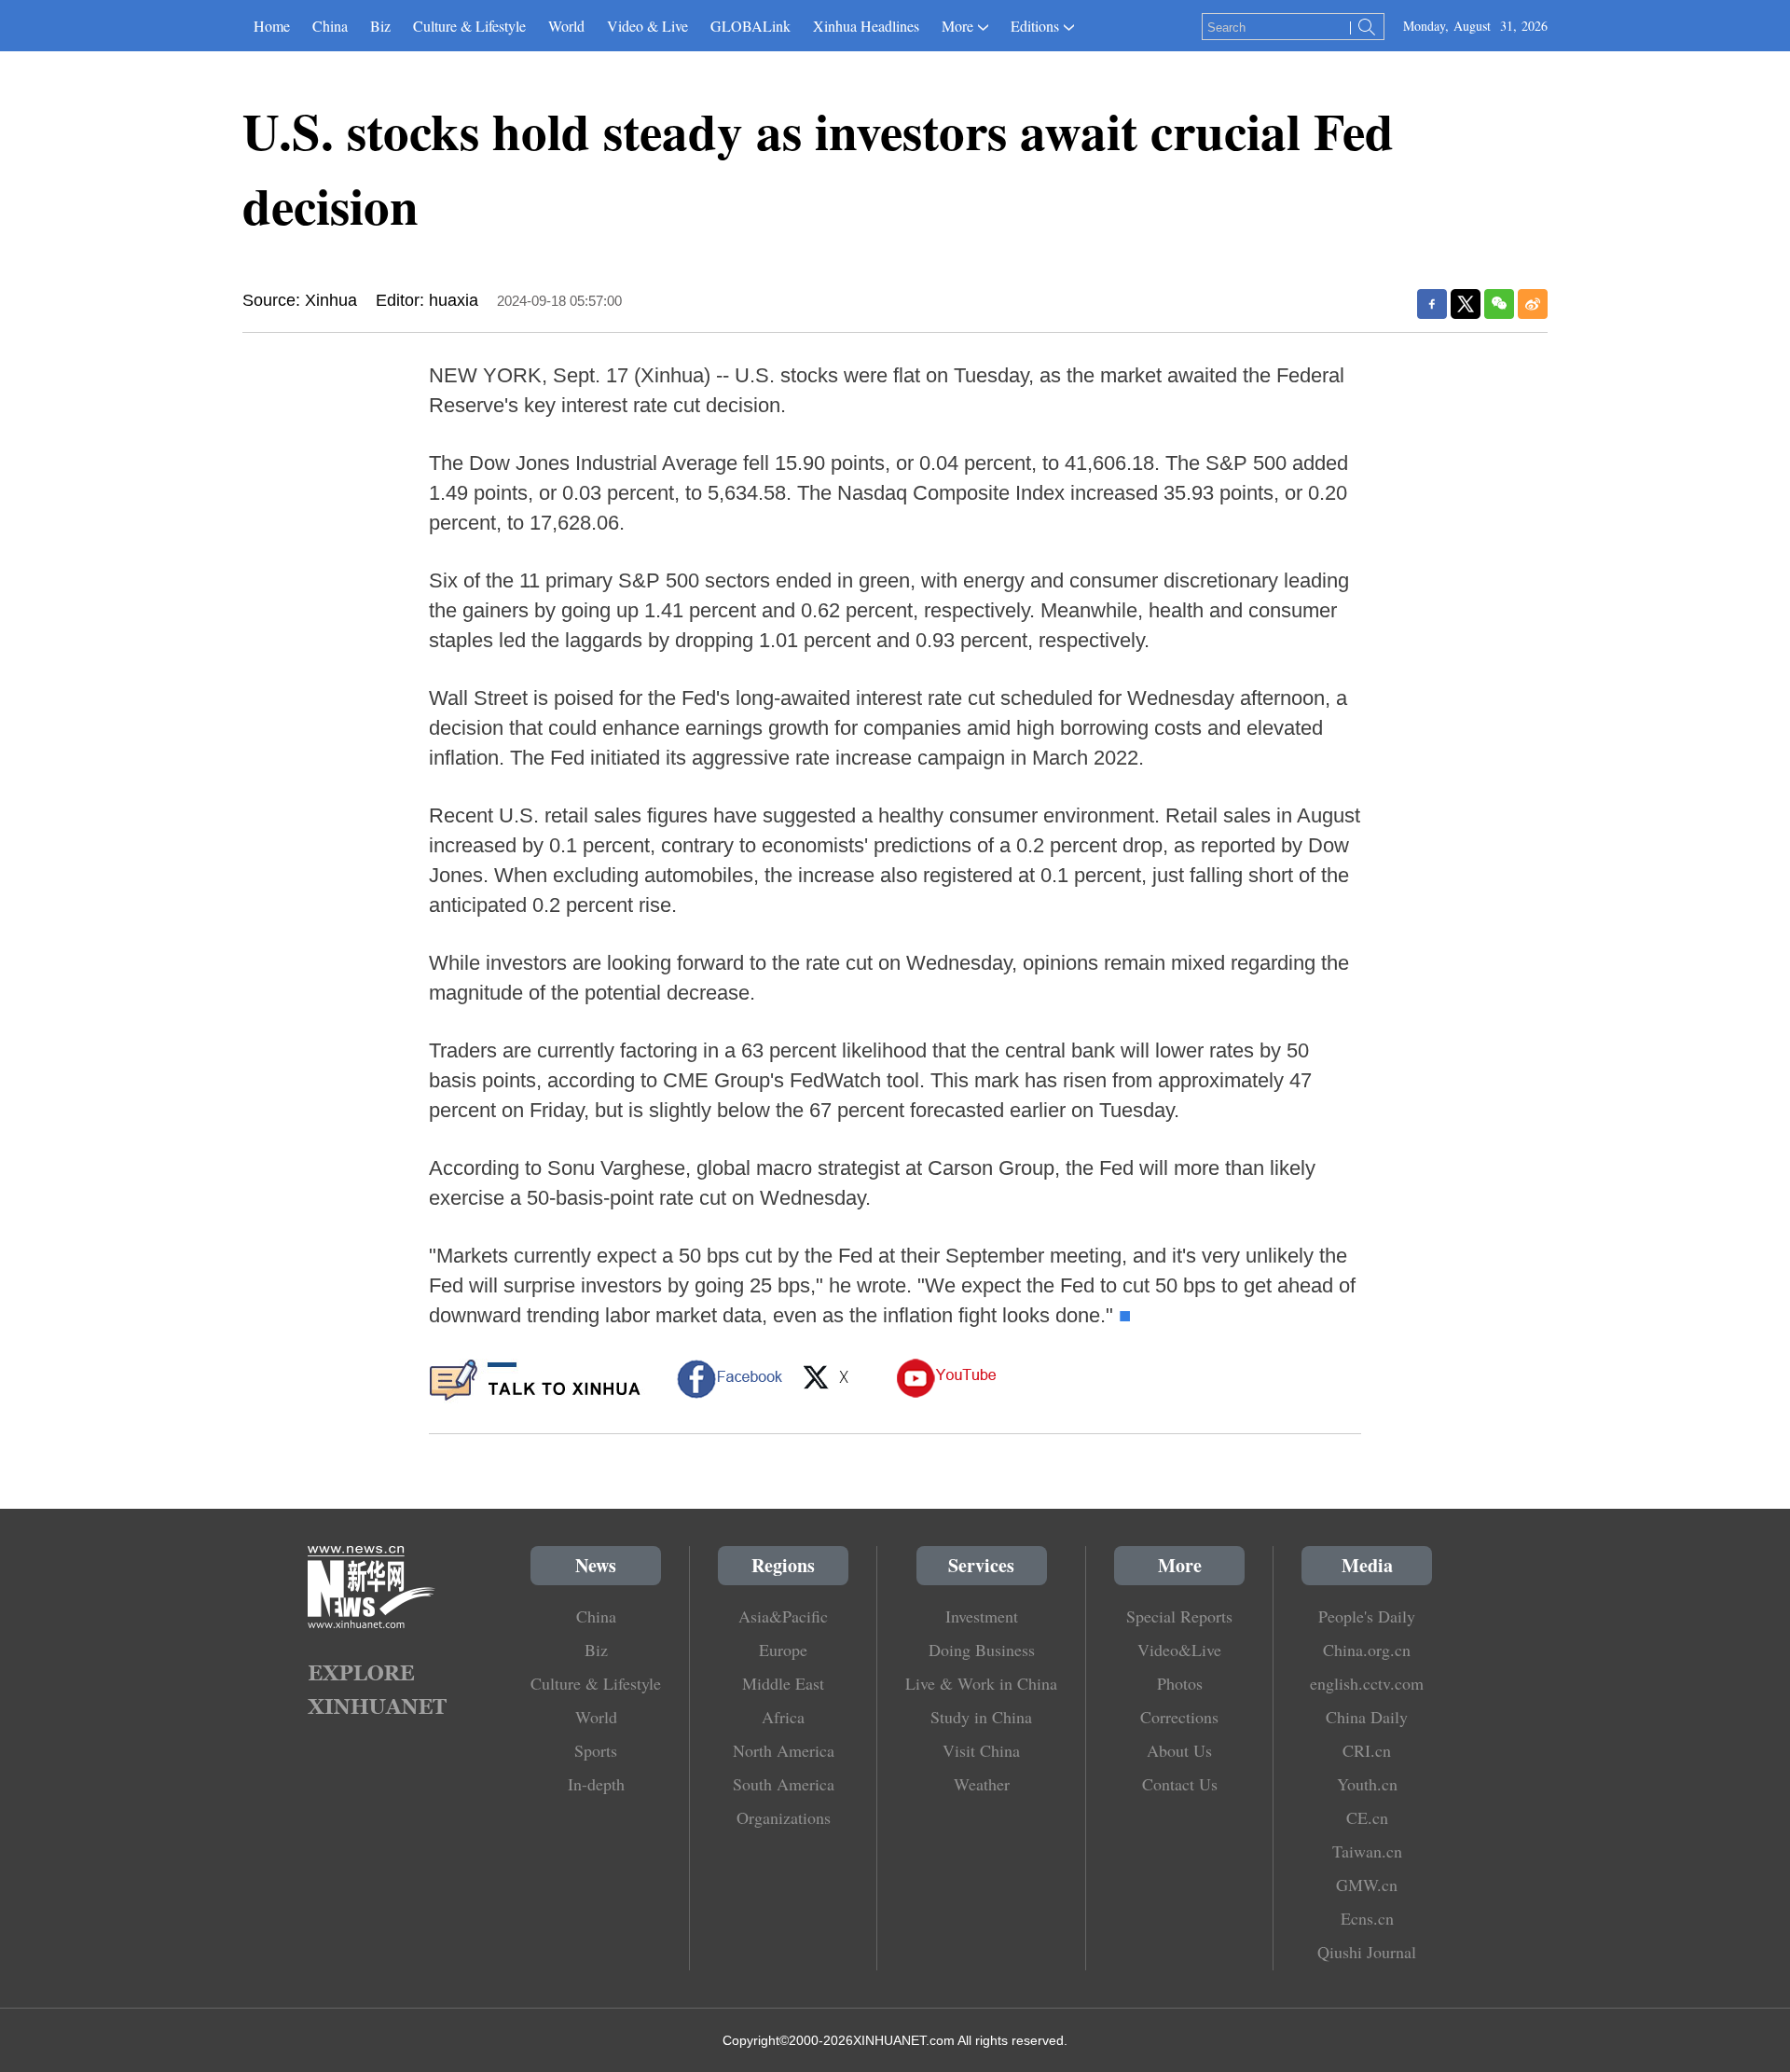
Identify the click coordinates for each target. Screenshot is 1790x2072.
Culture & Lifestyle (469, 26)
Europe (783, 1650)
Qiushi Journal (1367, 1952)
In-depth (596, 1784)
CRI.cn (1367, 1750)
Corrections (1179, 1717)
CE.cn (1367, 1817)
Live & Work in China (981, 1683)
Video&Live (1179, 1650)
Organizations (784, 1817)
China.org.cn (1367, 1650)
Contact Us (1180, 1784)
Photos (1180, 1683)
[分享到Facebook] (1432, 304)
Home (272, 26)
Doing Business (982, 1650)
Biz (380, 26)
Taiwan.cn (1367, 1851)
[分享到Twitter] (1466, 304)
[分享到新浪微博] (1533, 304)
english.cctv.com (1367, 1683)
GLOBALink (750, 26)
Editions (1035, 26)
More (957, 26)
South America (784, 1784)
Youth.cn (1367, 1784)
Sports (596, 1750)
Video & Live (647, 26)
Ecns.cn (1367, 1918)
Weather (982, 1784)
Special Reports (1179, 1616)
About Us (1179, 1750)
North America (784, 1750)
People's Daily (1367, 1616)
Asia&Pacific (783, 1616)
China (330, 26)
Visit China (981, 1750)
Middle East (783, 1683)
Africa (783, 1717)
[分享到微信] (1499, 304)
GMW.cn (1367, 1885)
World (566, 26)
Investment (982, 1616)
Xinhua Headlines (866, 26)
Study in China (981, 1717)
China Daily (1367, 1717)
